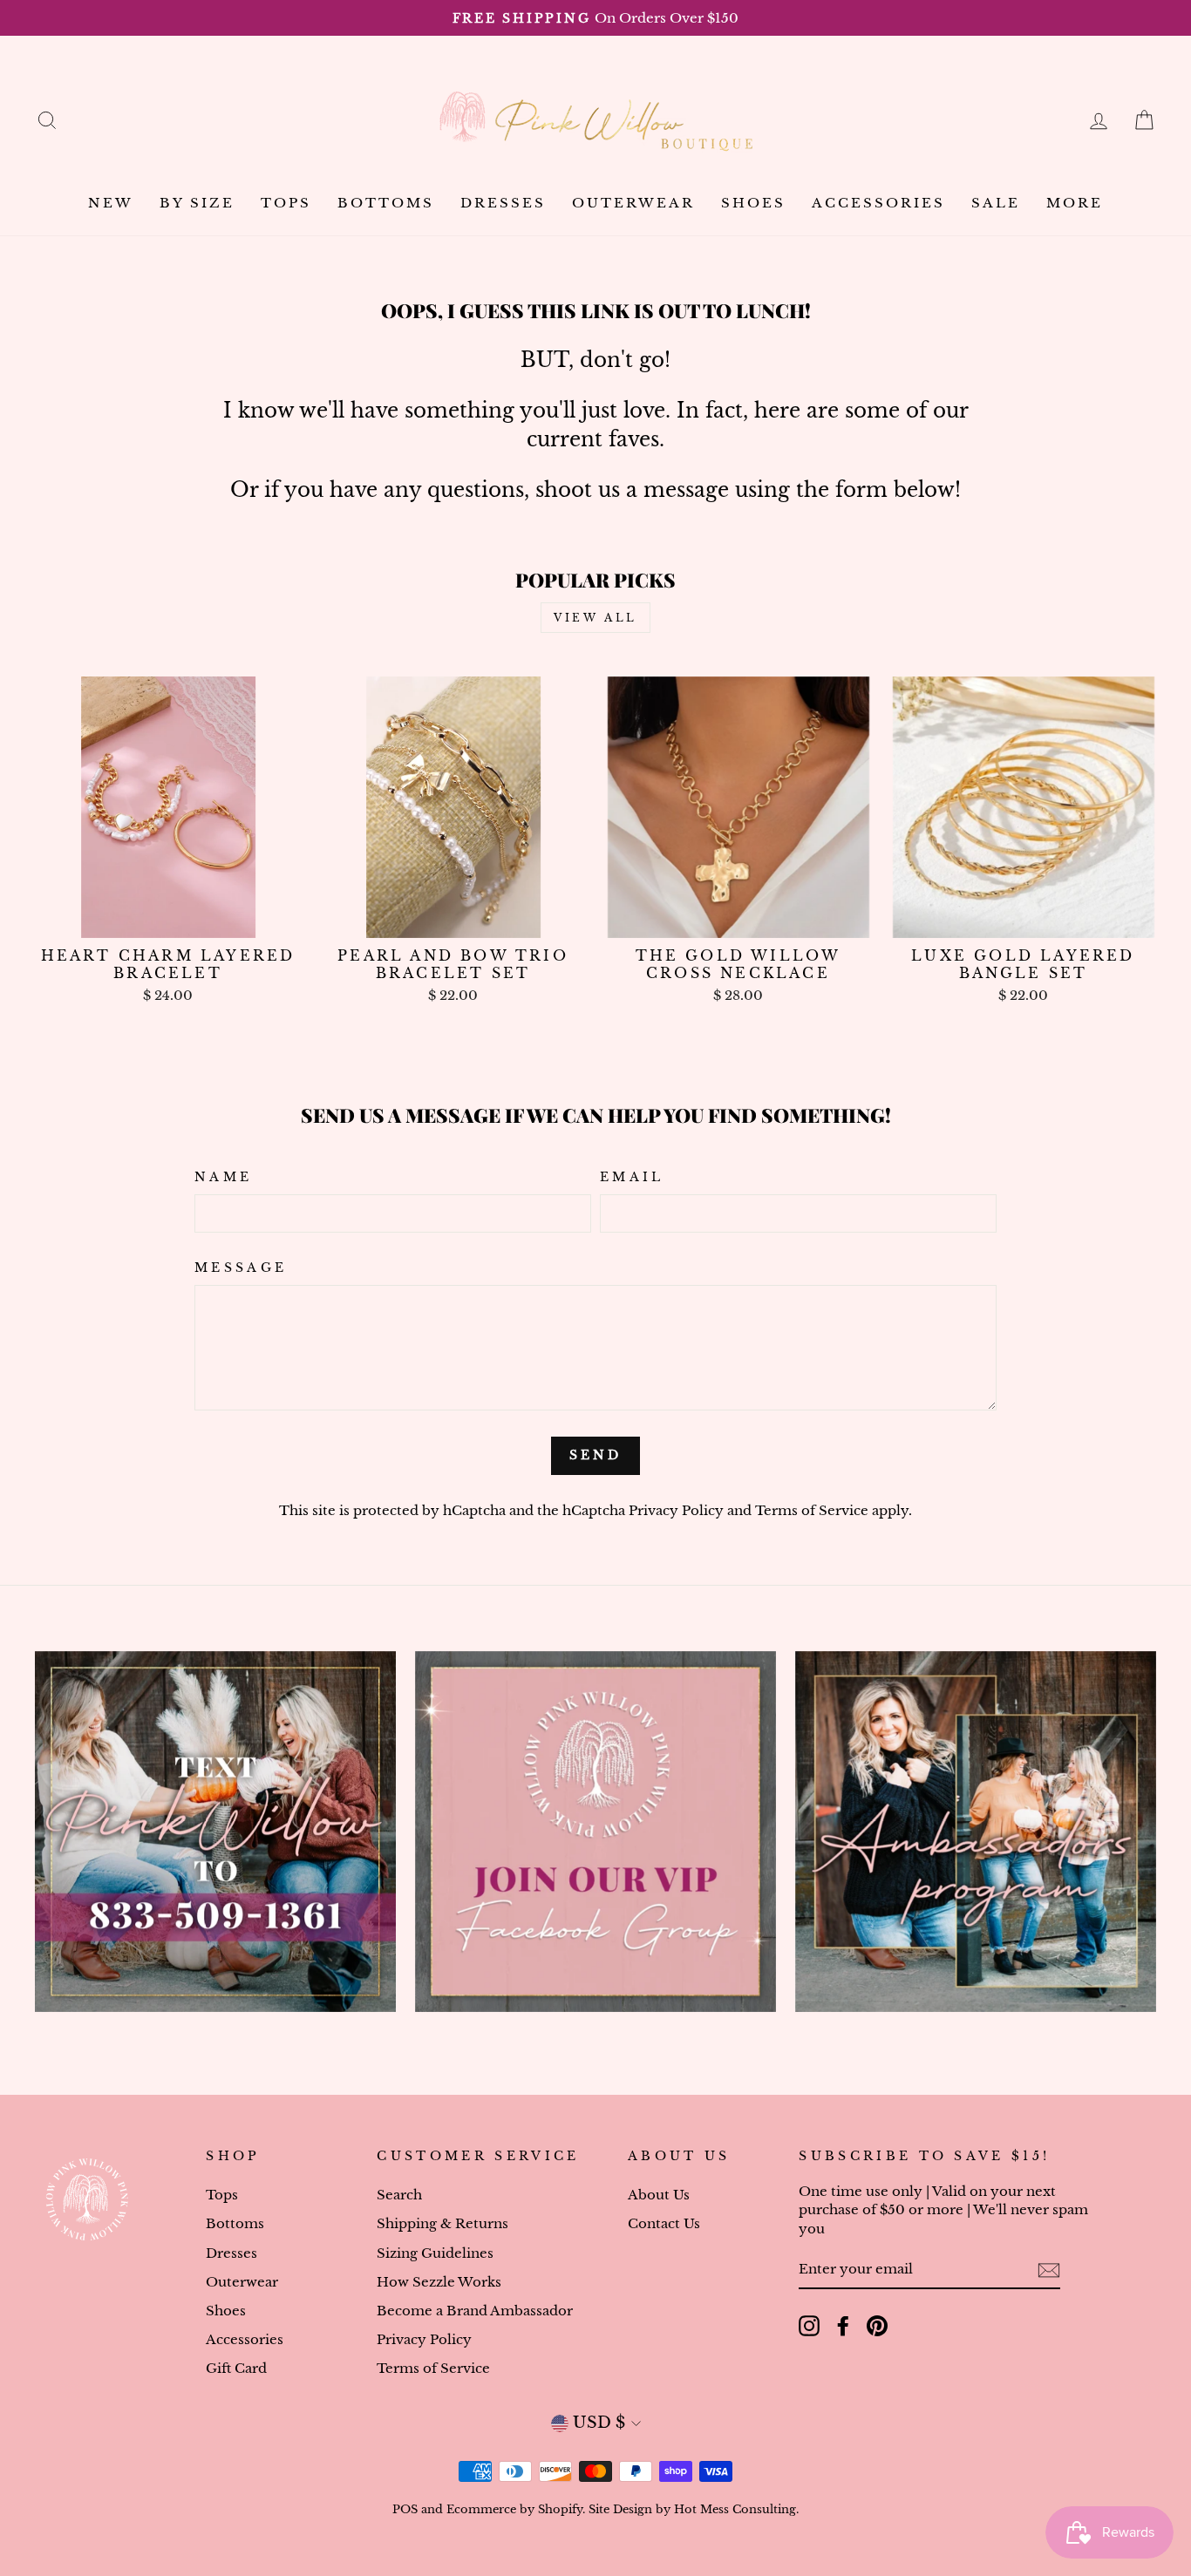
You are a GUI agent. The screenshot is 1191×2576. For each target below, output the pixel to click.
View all (595, 618)
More (1075, 203)
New (111, 203)
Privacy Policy (676, 1510)
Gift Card (236, 2368)
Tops (286, 203)
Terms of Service (812, 1510)
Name (223, 1177)
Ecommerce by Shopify (514, 2509)
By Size (197, 203)
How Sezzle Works (439, 2282)
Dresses (503, 203)
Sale (996, 203)
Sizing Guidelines (435, 2253)
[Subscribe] (1049, 2270)
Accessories (878, 203)
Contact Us (664, 2223)
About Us (659, 2195)
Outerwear (633, 203)
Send (596, 1455)
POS (405, 2509)
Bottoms (386, 203)
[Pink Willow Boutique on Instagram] (809, 2326)
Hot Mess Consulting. (736, 2509)
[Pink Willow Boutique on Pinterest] (877, 2326)
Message (241, 1268)
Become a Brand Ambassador (475, 2311)
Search (399, 2195)
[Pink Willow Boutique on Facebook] (843, 2326)
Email (632, 1177)
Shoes (753, 203)
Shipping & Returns (442, 2223)
